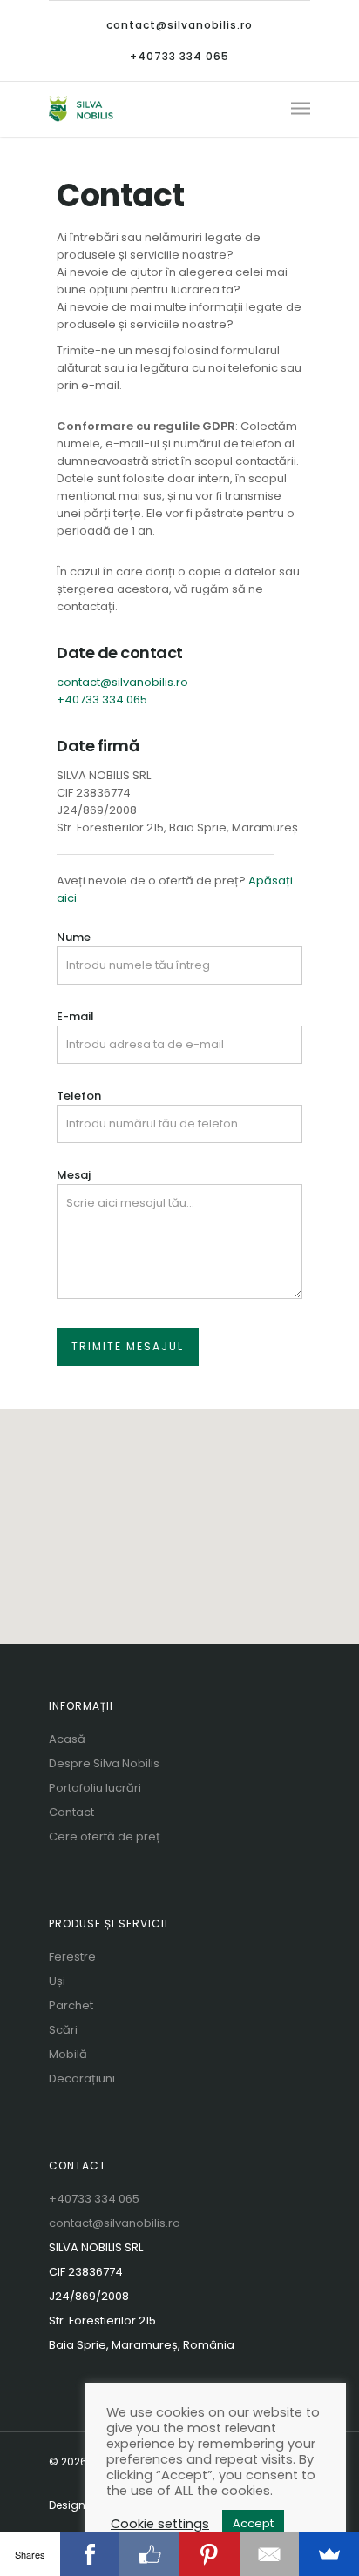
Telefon (79, 1096)
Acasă (67, 1739)
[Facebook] (90, 2554)
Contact (71, 1812)
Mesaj (74, 1175)
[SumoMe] (329, 2554)
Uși (57, 1981)
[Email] (270, 2554)
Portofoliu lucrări (95, 1788)
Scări (63, 2030)
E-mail (75, 1016)
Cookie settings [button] (160, 2524)
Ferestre (72, 1957)
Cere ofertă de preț (105, 1836)
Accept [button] (253, 2523)
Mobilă (68, 2054)
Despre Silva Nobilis (104, 1763)
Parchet (71, 2005)
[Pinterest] (210, 2554)
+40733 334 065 (179, 56)
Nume (74, 937)
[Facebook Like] (149, 2554)
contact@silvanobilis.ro (179, 25)
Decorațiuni (82, 2078)
